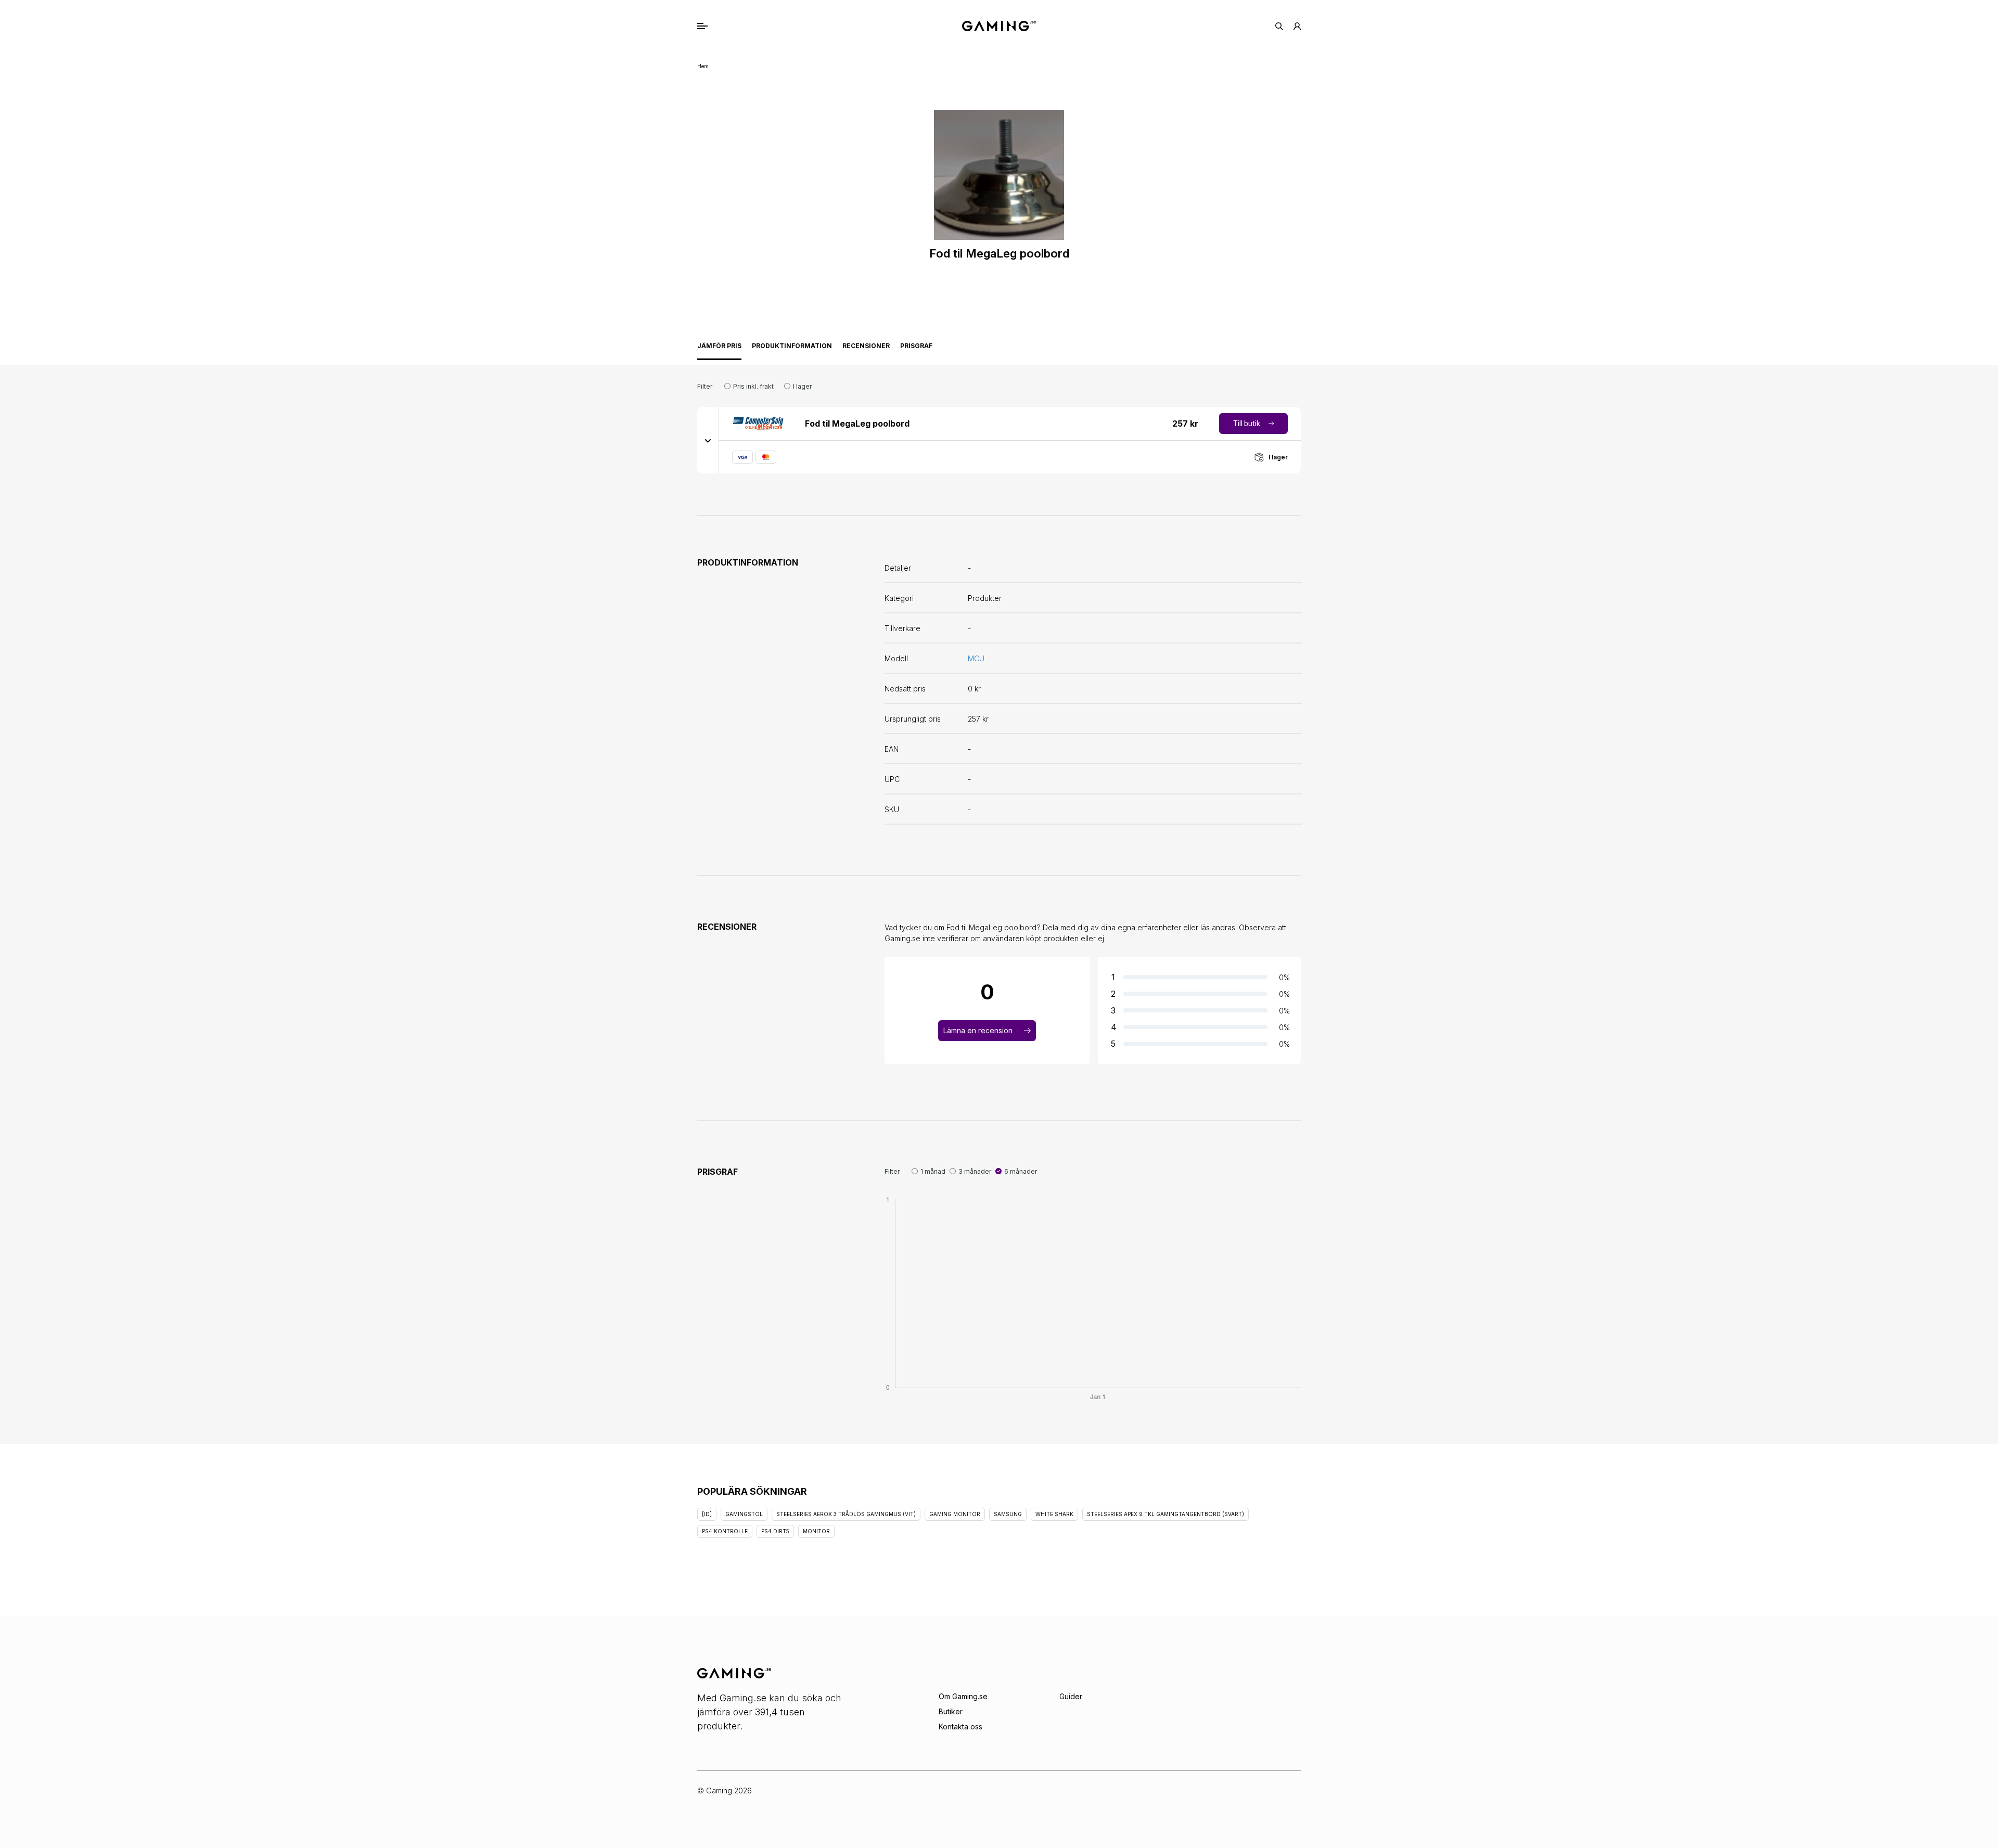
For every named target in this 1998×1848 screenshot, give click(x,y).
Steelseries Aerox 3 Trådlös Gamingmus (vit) (846, 1514)
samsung (1008, 1514)
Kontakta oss (960, 1727)
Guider (1071, 1696)
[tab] (719, 349)
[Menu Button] (713, 26)
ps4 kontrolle (725, 1531)
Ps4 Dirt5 (775, 1531)
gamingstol (744, 1514)
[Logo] (999, 26)
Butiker (951, 1711)
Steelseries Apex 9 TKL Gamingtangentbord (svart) (1165, 1514)
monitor (816, 1531)
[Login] (1297, 26)
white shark (1054, 1514)
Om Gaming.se (963, 1696)
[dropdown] (708, 440)
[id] (707, 1514)
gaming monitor (955, 1514)
